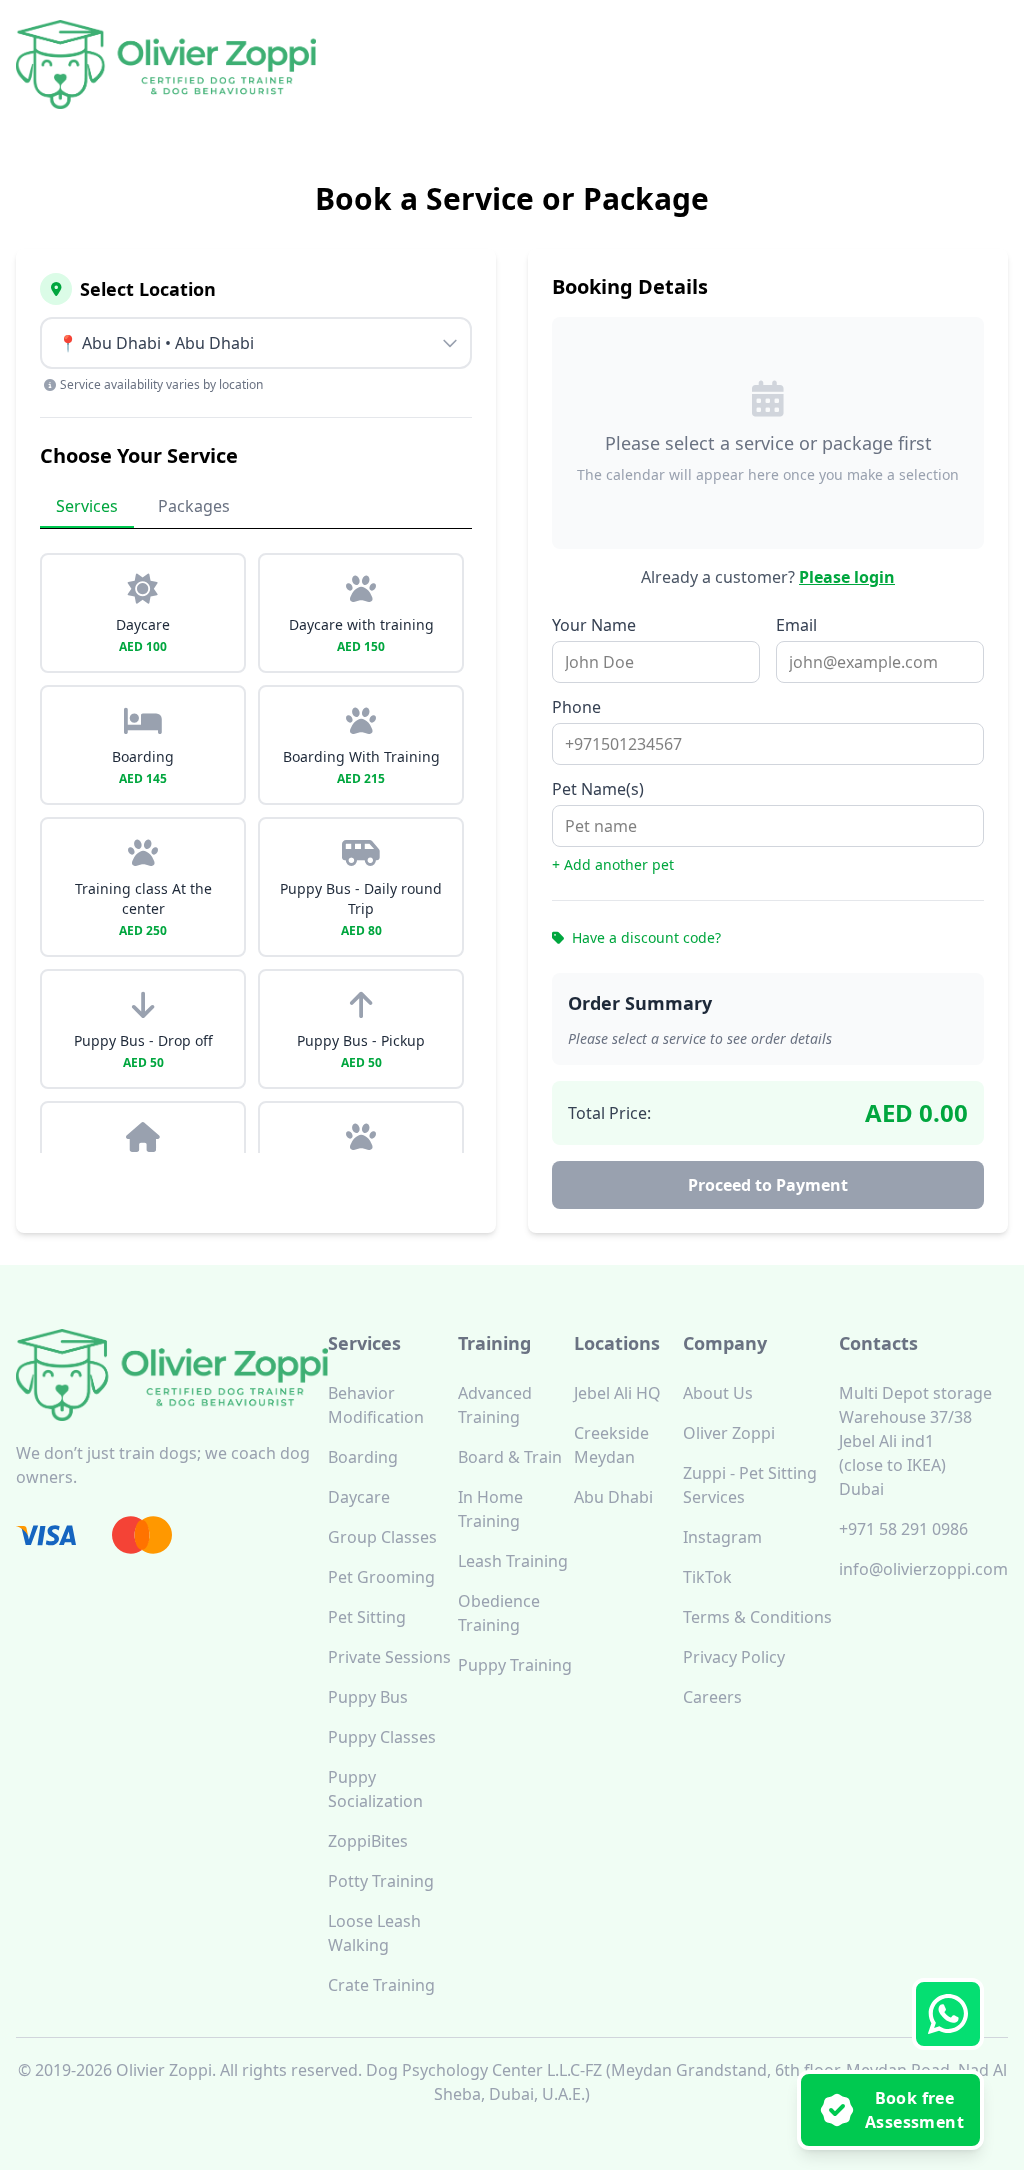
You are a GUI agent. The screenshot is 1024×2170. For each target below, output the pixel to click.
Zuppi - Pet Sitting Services (750, 1485)
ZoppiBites (368, 1841)
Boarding (363, 1457)
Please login (847, 577)
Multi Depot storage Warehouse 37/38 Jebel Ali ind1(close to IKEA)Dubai (915, 1441)
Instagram (722, 1537)
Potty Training (381, 1881)
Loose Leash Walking (374, 1933)
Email (796, 625)
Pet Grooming (381, 1577)
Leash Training (513, 1561)
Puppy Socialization (375, 1789)
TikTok (707, 1577)
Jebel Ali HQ (617, 1393)
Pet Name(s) (598, 789)
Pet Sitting (367, 1617)
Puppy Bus (368, 1697)
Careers (712, 1697)
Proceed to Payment (768, 1185)
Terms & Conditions (757, 1617)
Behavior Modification (376, 1405)
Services (87, 506)
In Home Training (490, 1509)
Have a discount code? (644, 937)
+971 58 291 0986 (903, 1529)
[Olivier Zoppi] (166, 64)
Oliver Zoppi (729, 1433)
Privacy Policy (734, 1657)
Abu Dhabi (613, 1497)
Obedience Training (499, 1613)
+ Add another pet (613, 864)
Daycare (359, 1497)
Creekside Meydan (611, 1445)
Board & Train (510, 1457)
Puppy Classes (382, 1737)
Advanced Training (495, 1405)
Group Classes (382, 1537)
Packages (194, 506)
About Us (718, 1393)
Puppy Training (515, 1665)
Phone (576, 707)
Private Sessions (389, 1657)
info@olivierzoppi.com (923, 1569)
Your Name (594, 625)
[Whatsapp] (948, 2014)
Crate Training (381, 1985)
